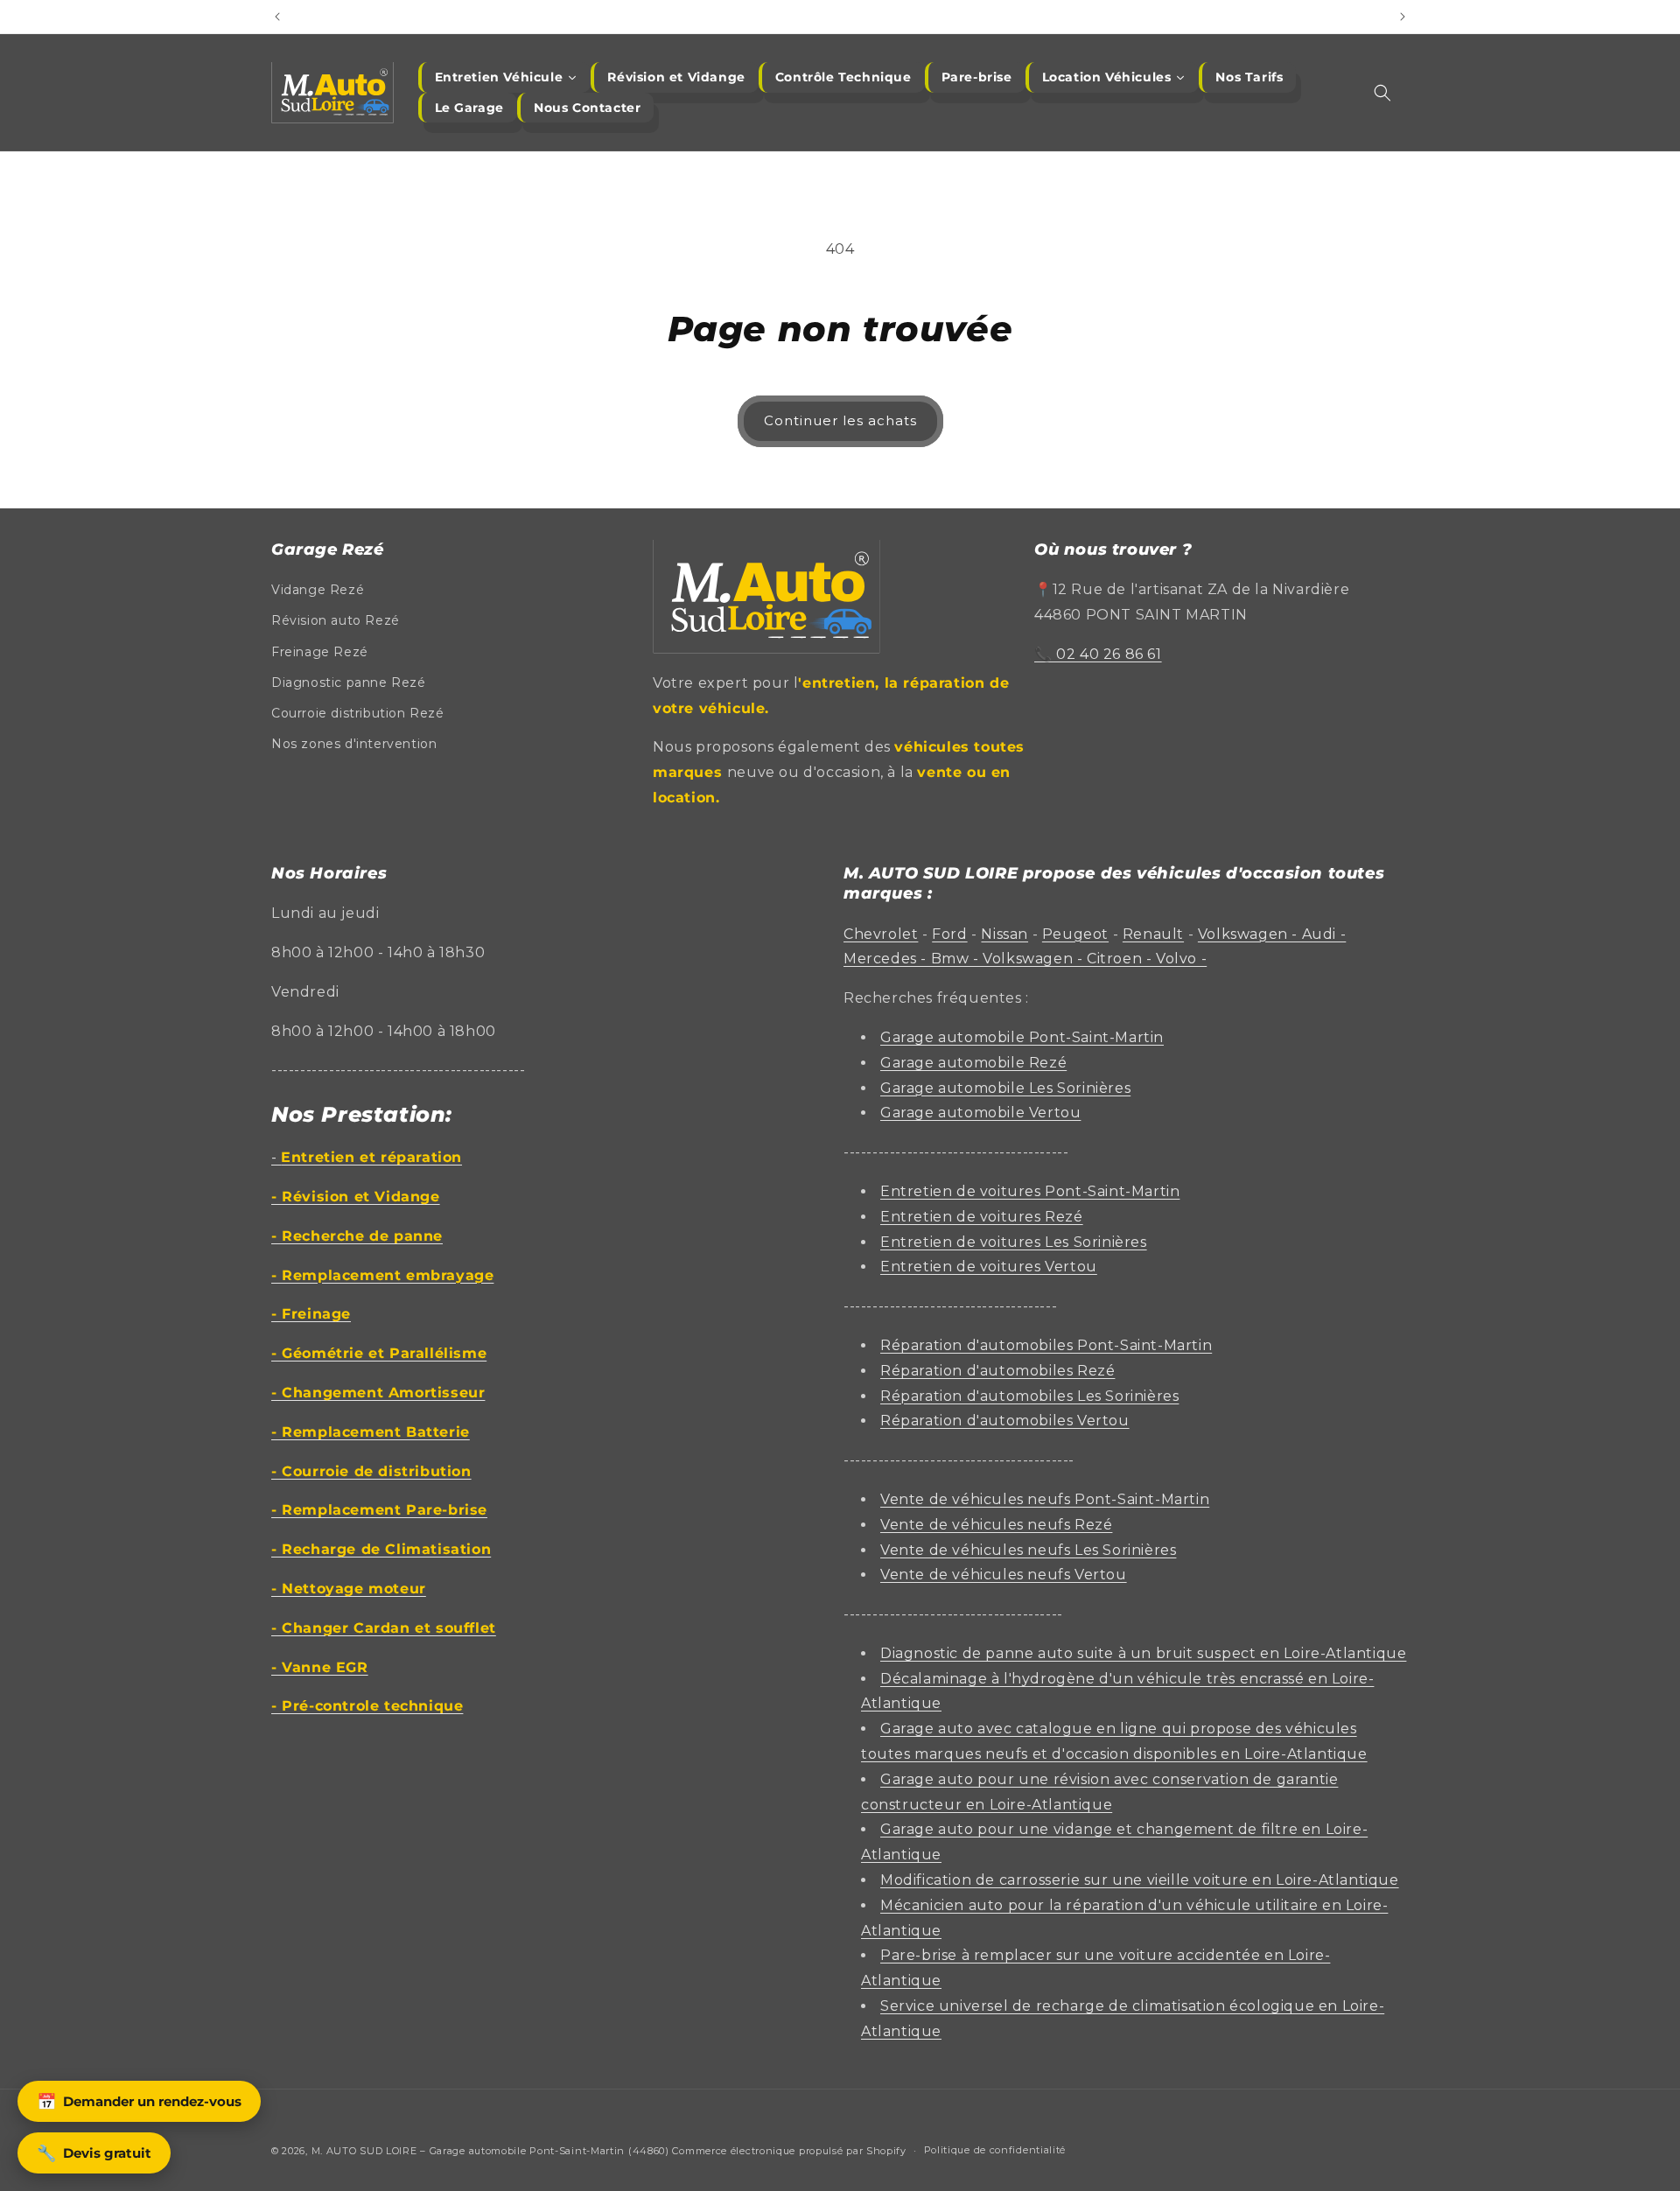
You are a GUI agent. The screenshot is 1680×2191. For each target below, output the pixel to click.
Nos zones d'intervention (354, 744)
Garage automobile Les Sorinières (1005, 1088)
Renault (1153, 934)
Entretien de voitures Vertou (989, 1267)
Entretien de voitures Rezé (982, 1217)
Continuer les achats (840, 420)
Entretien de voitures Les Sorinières (1014, 1242)
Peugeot (1075, 934)
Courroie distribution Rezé (358, 713)
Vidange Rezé (318, 590)
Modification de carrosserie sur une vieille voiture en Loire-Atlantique (1140, 1880)
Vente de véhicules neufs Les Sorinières (1028, 1550)
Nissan (1004, 934)
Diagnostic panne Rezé (349, 682)
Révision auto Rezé (336, 620)
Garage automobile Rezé (973, 1063)
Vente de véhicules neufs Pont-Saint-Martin (1045, 1499)
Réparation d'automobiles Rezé (997, 1371)
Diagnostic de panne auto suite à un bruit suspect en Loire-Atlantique (1143, 1653)
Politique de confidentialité (995, 2150)
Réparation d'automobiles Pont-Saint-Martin (1046, 1345)
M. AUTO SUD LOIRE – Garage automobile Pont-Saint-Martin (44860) (490, 2151)
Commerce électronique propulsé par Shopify (789, 2151)
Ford (949, 934)
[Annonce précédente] (277, 17)
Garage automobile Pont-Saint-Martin (1022, 1037)
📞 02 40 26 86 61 (1098, 654)
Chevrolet (881, 934)
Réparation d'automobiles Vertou (1005, 1421)
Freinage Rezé (320, 652)
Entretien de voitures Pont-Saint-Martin (1030, 1191)
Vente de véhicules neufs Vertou (1004, 1575)
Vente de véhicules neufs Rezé (996, 1525)
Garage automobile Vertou (980, 1113)
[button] (1382, 93)
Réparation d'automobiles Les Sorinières (1029, 1396)
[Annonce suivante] (1403, 17)
